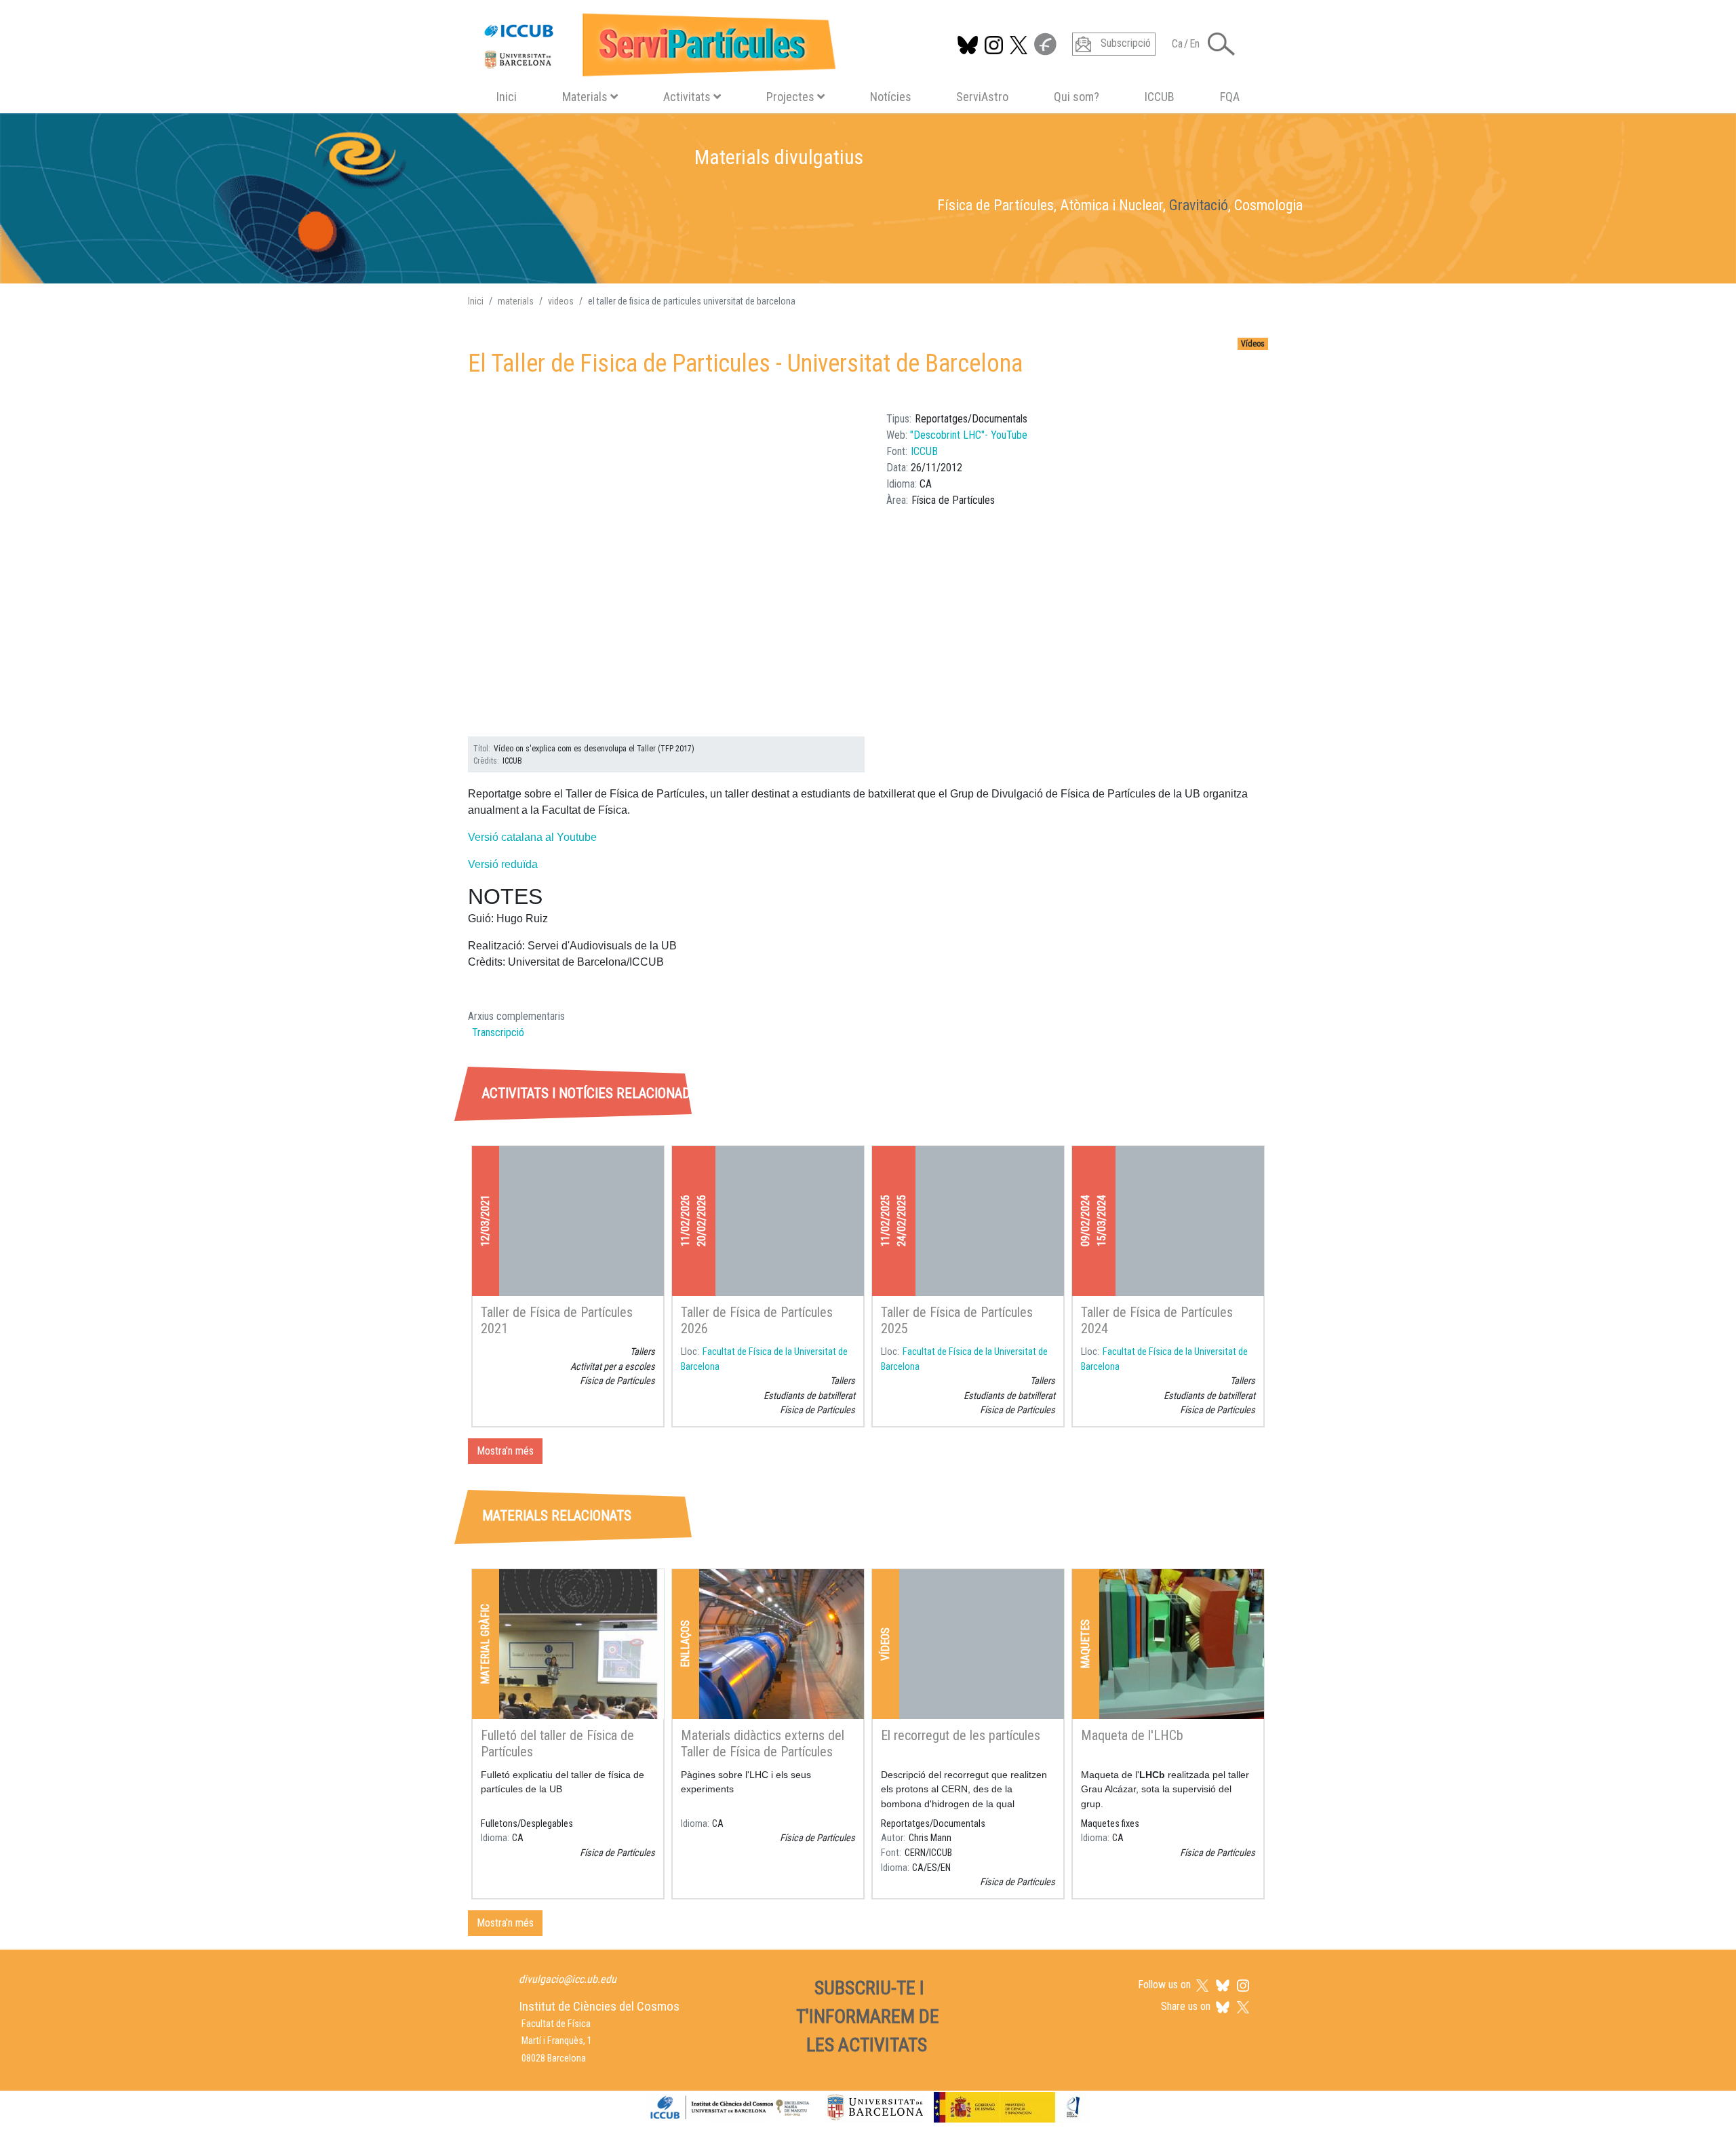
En (1195, 44)
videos (561, 301)
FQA (1230, 97)
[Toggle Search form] (1221, 44)
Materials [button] (585, 97)
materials (516, 301)
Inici (507, 97)
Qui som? (1077, 97)
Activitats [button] (687, 97)
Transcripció (498, 1032)
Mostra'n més (505, 1451)
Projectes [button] (790, 97)
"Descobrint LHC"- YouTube (969, 435)
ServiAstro (982, 97)
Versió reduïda (503, 864)
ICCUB (1160, 97)
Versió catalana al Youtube (532, 837)
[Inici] (654, 42)
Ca (1177, 44)
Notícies (891, 97)
